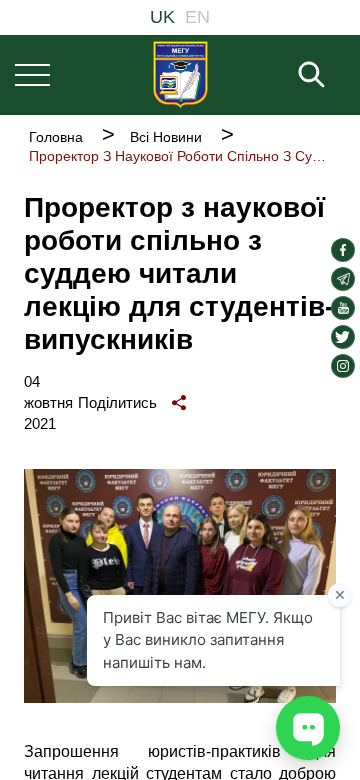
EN (197, 17)
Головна (56, 137)
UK (162, 17)
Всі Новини (166, 137)
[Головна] (180, 74)
